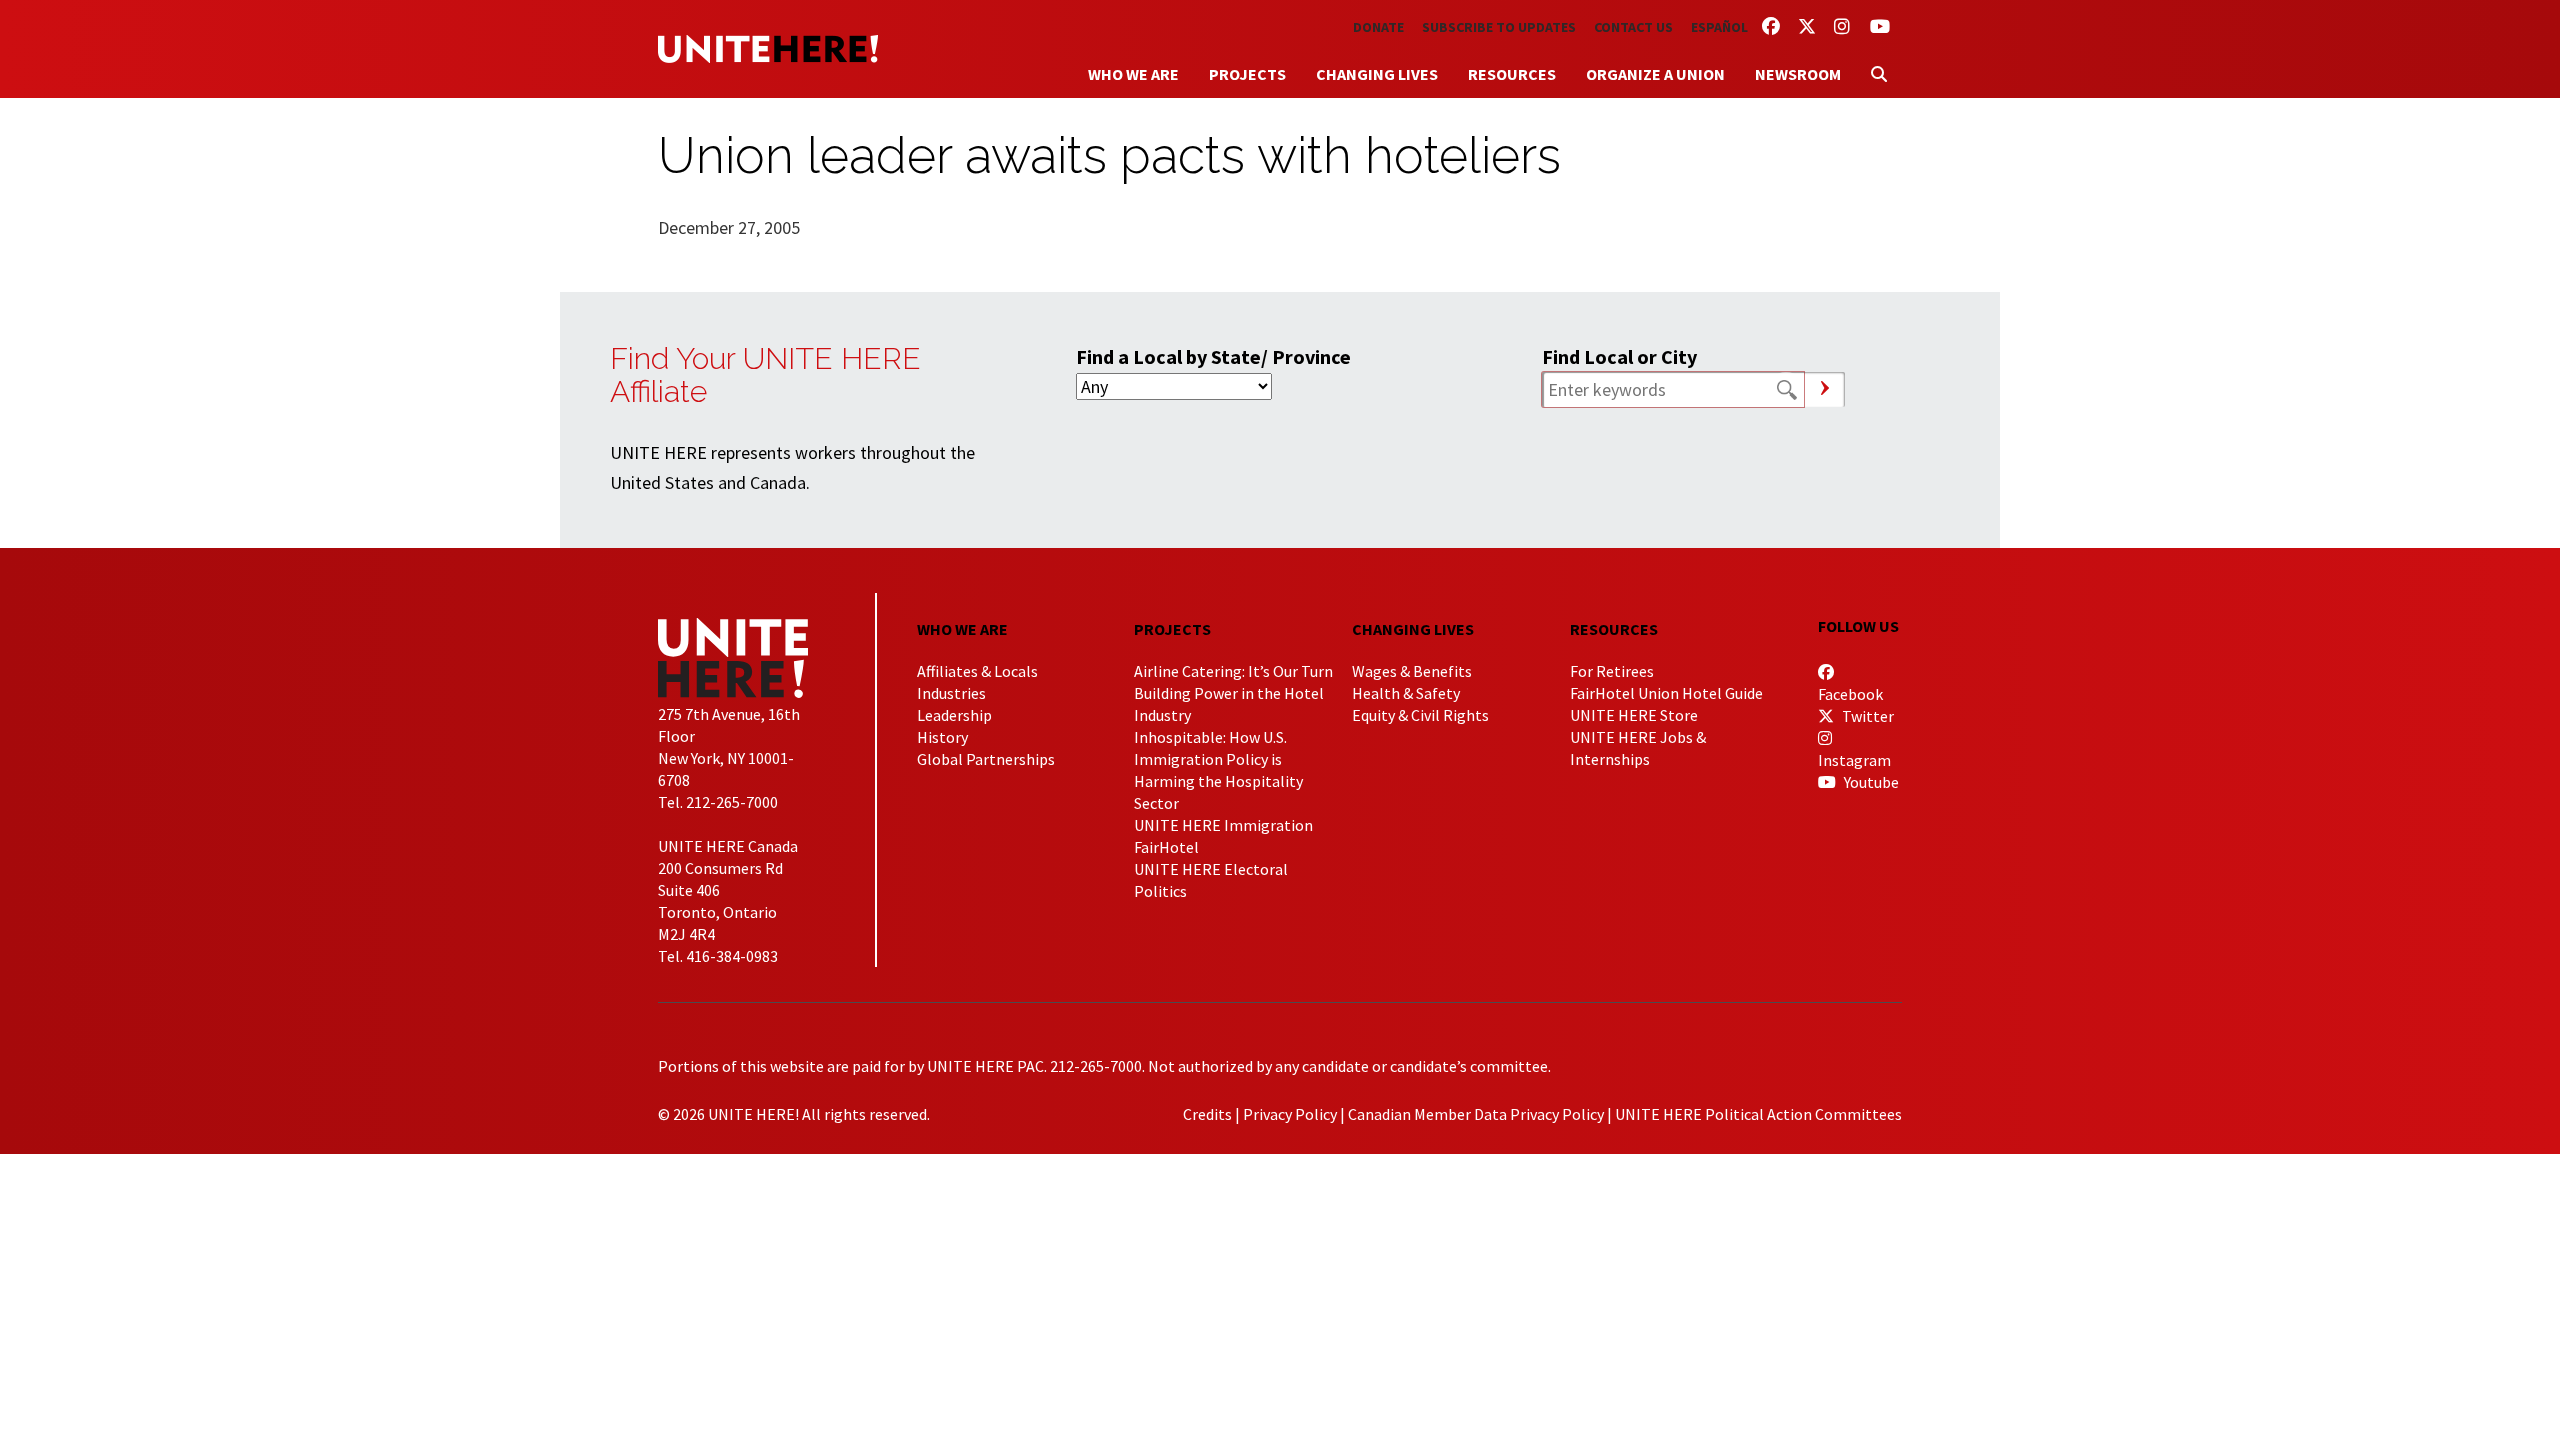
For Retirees (1612, 671)
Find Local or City (1619, 356)
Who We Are (1133, 74)
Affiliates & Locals (977, 671)
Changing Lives (1377, 74)
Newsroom (1798, 74)
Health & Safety (1406, 693)
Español (1719, 27)
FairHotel (1166, 847)
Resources (1512, 74)
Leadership (954, 715)
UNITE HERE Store (1634, 715)
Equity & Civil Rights (1420, 715)
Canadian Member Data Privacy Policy (1476, 1114)
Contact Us (1633, 27)
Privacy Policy (1290, 1114)
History (942, 737)
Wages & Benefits (1412, 671)
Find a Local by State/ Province (1213, 356)
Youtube (1870, 782)
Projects (1247, 74)
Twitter (1866, 716)
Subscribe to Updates (1499, 27)
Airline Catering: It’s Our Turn (1233, 671)
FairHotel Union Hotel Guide (1666, 693)
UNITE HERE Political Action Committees (1758, 1114)
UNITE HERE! (768, 49)
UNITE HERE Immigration (1223, 825)
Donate (1378, 27)
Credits (1207, 1114)
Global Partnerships (986, 759)
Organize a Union (1655, 74)
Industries (951, 693)
